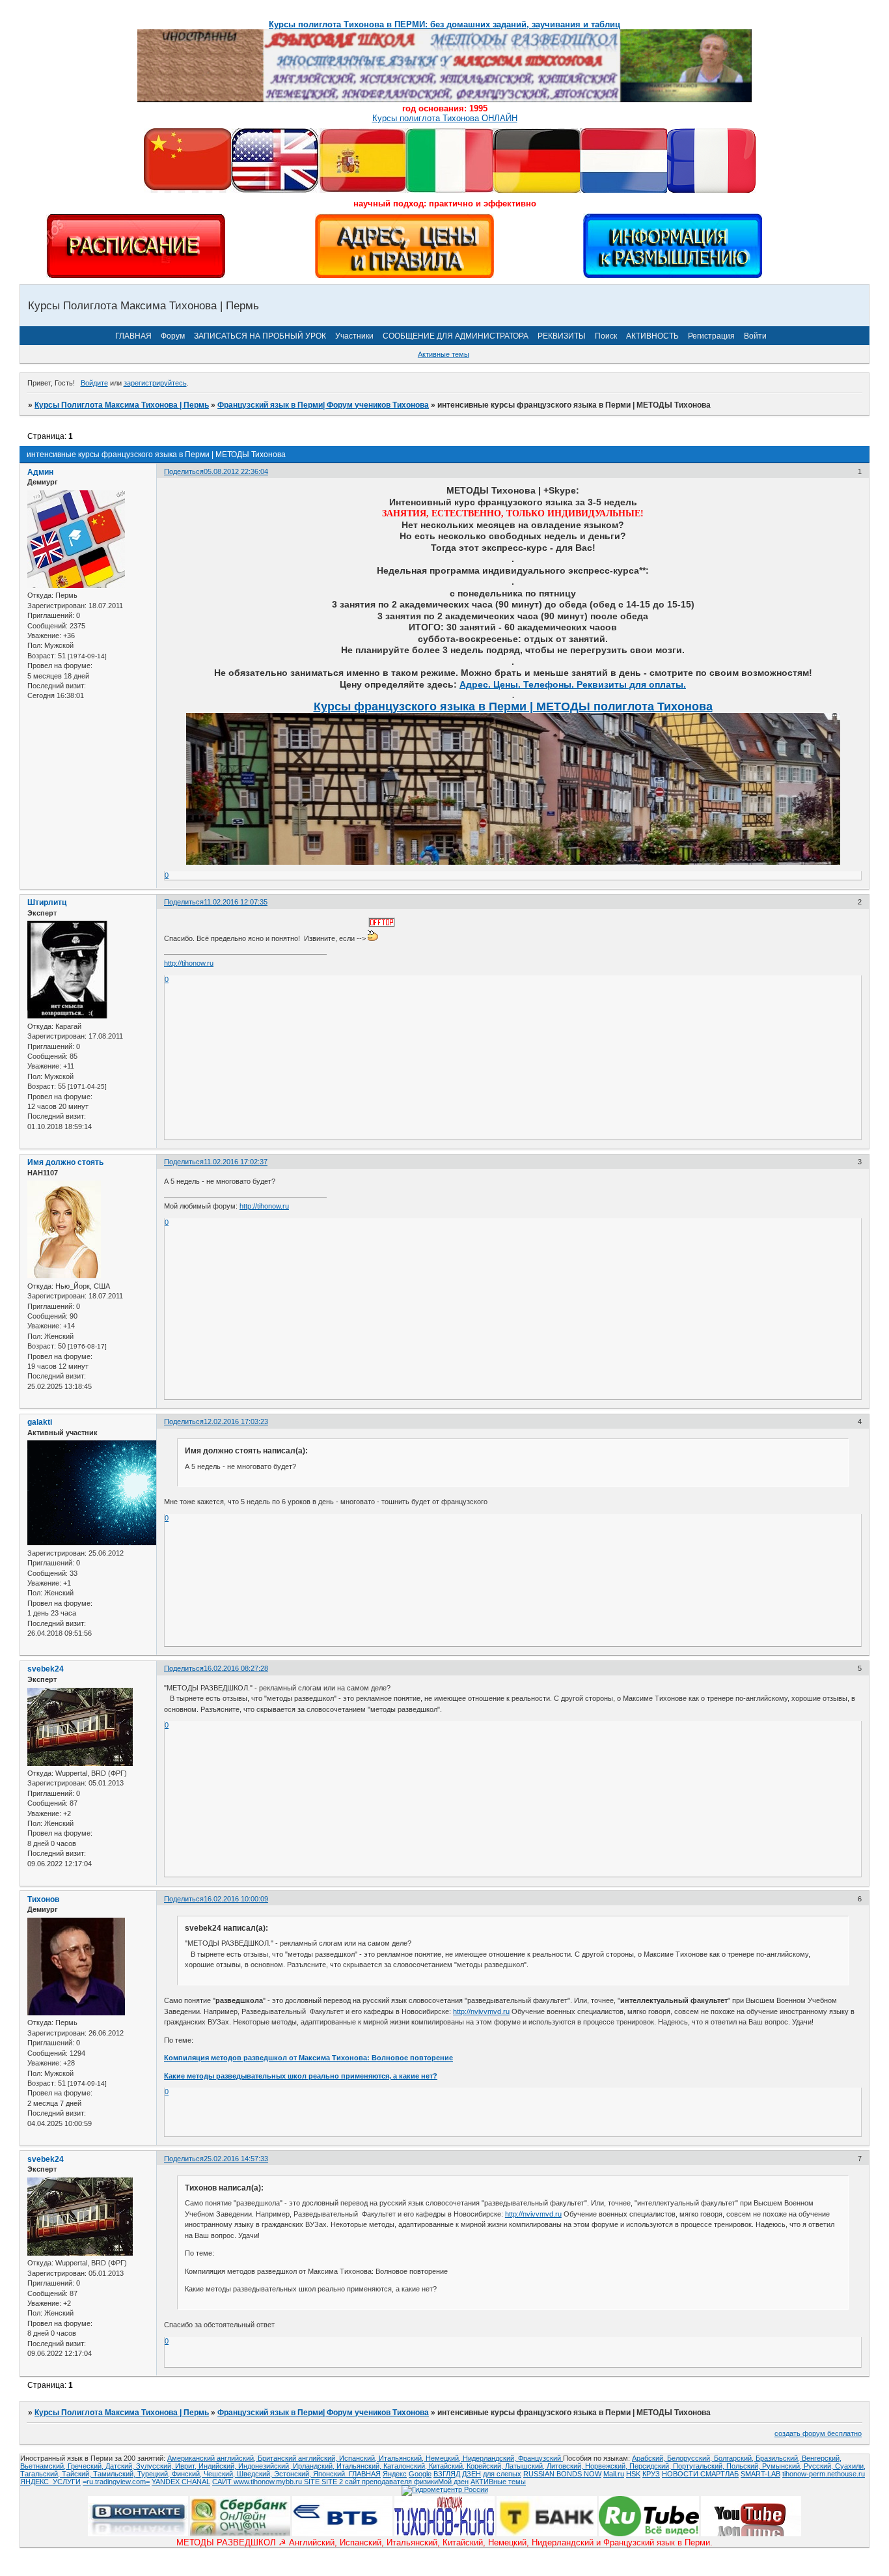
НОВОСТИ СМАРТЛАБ (700, 2474)
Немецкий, (444, 2458)
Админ (40, 472)
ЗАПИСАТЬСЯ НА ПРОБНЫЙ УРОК (260, 336)
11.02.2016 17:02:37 (236, 1162)
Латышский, (526, 2466)
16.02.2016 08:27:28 (236, 1668)
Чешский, (220, 2474)
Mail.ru (614, 2474)
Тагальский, (41, 2474)
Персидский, (651, 2466)
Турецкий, (155, 2474)
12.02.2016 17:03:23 (236, 1421)
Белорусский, (691, 2458)
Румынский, (783, 2466)
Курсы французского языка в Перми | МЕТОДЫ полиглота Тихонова (513, 707)
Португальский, (700, 2466)
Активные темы (444, 354)
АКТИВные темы (498, 2482)
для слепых (502, 2474)
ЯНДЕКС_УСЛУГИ (50, 2482)
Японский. (331, 2474)
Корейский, (486, 2466)
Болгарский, (735, 2458)
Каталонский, (406, 2466)
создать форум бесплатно (818, 2433)
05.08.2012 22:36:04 (236, 471)
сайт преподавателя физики (390, 2482)
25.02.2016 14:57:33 (236, 2159)
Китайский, (448, 2466)
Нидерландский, (490, 2458)
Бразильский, (779, 2458)
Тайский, (77, 2474)
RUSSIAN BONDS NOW (562, 2474)
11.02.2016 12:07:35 (236, 902)
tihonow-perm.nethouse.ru (824, 2474)
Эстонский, (294, 2474)
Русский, (819, 2466)
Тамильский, (115, 2474)
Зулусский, (156, 2466)
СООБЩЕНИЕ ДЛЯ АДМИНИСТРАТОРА (456, 336)
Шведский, (255, 2474)
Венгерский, (822, 2458)
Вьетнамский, (44, 2466)
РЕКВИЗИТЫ (562, 336)
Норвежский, (607, 2466)
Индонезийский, (266, 2466)
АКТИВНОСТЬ (652, 336)
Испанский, (359, 2458)
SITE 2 (332, 2482)
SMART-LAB (760, 2474)
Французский (540, 2458)
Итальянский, (402, 2458)
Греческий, (87, 2466)
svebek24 (46, 1669)
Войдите (94, 383)
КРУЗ (651, 2474)
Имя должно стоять (65, 1162)
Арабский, (650, 2458)
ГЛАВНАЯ (133, 336)
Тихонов (43, 1899)
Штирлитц (47, 903)
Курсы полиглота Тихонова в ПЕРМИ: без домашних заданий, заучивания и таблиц (444, 24)
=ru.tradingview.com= (116, 2482)
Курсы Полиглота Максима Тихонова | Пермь (122, 405)
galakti (40, 1422)
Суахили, (850, 2466)
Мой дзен (453, 2482)
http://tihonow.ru (189, 963)
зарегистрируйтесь (155, 383)
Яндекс (395, 2474)
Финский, (188, 2474)
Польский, (744, 2466)
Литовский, (566, 2466)
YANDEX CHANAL (181, 2482)
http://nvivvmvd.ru (481, 2011)
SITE (313, 2482)
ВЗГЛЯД (447, 2474)
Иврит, (187, 2466)
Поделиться (184, 471)
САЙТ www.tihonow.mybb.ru (258, 2482)
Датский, (121, 2466)
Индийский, (218, 2466)
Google (420, 2474)
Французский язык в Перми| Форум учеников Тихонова (323, 405)
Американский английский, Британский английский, (253, 2458)
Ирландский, (315, 2466)
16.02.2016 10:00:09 (236, 1899)
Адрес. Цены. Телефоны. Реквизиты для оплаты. (573, 684)
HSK (633, 2474)
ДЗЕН (472, 2474)
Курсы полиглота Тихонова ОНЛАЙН (445, 118)
